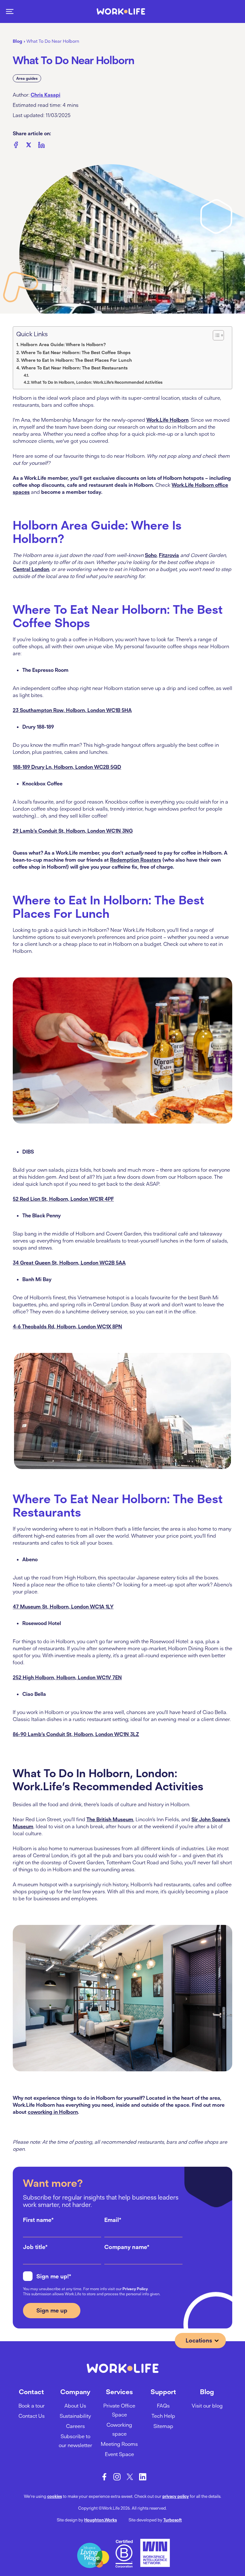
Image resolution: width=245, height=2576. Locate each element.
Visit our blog (207, 2406)
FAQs (163, 2406)
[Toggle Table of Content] (218, 335)
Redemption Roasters (136, 860)
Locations (199, 2340)
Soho (151, 555)
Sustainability (75, 2416)
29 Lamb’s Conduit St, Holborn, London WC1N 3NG (73, 831)
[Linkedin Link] (143, 2477)
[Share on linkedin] (41, 146)
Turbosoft (173, 2520)
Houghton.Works (100, 2520)
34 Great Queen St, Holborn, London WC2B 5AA (69, 1263)
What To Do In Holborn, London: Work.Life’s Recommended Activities (97, 382)
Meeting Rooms (119, 2444)
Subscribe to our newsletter (75, 2441)
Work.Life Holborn (167, 420)
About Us (75, 2406)
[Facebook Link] (104, 2477)
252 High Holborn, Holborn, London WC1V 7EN (67, 1677)
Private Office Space (119, 2410)
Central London (31, 569)
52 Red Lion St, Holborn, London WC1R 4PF (63, 1199)
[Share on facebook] (16, 146)
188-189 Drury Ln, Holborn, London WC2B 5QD (67, 767)
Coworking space (119, 2429)
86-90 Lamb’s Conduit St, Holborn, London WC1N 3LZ (76, 1734)
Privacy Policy (135, 2289)
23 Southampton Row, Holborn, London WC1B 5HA (72, 710)
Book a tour (32, 2406)
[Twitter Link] (130, 2477)
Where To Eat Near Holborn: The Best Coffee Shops (76, 353)
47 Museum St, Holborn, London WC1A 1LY (63, 1607)
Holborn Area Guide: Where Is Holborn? (63, 345)
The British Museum (110, 1819)
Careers (75, 2426)
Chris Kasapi (45, 95)
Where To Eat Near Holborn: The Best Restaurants (74, 368)
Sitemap (163, 2426)
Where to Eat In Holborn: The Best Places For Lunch (77, 360)
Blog (18, 41)
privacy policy (176, 2496)
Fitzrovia (169, 555)
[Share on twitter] (29, 146)
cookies (55, 2496)
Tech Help (163, 2416)
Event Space (119, 2454)
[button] (10, 11)
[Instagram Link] (117, 2477)
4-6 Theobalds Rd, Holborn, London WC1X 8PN (67, 1326)
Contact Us (32, 2416)
